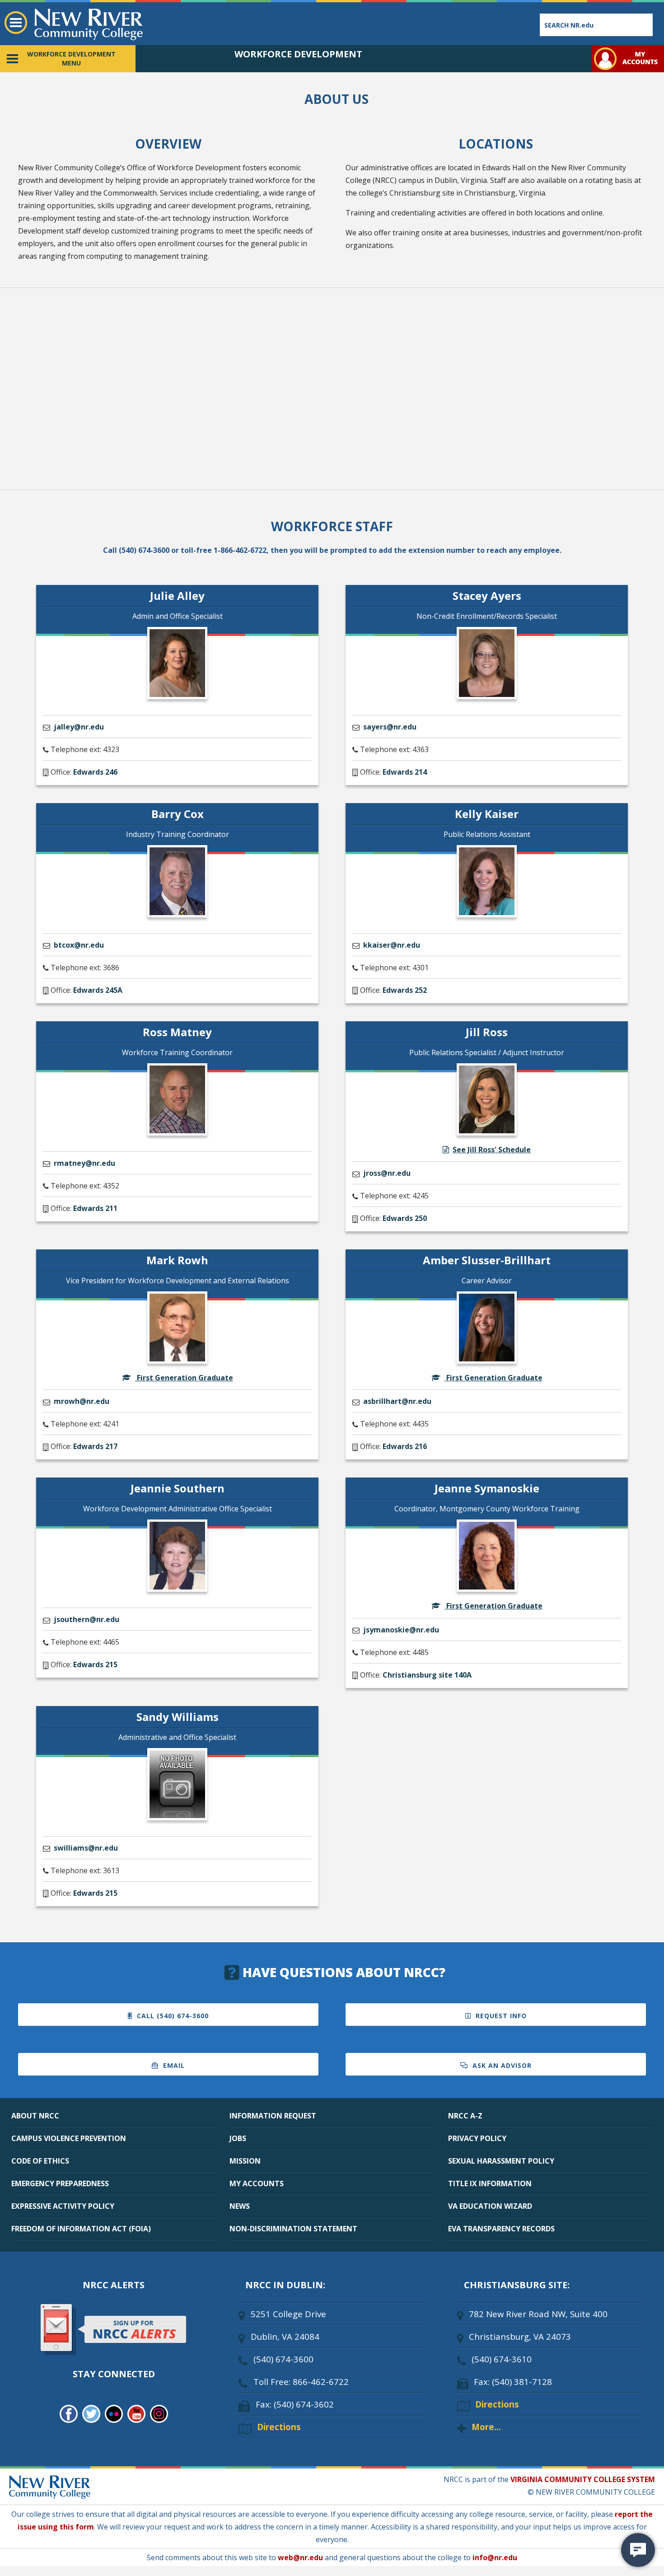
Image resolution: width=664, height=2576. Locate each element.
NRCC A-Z (465, 2116)
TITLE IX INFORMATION (490, 2183)
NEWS (240, 2206)
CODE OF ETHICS (40, 2161)
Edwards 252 (405, 990)
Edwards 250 (405, 1218)
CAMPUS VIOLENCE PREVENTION (69, 2138)
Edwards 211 (95, 1208)
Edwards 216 (405, 1446)
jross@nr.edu (387, 1173)
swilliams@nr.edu (86, 1848)
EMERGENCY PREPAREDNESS (60, 2183)
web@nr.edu (300, 2557)
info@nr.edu (495, 2557)
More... (486, 2427)
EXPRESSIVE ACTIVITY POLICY (63, 2206)
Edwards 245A (98, 990)
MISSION (245, 2161)
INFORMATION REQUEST (273, 2116)
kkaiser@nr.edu (392, 945)
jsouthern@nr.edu (87, 1619)
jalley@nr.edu (79, 727)
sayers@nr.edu (390, 727)
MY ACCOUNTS (257, 2183)
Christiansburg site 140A (427, 1675)
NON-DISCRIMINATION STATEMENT (293, 2229)
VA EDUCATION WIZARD (490, 2206)
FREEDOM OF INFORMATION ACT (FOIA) (81, 2229)
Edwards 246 (95, 772)
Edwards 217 (95, 1446)
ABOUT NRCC (35, 2116)
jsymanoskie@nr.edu (401, 1630)
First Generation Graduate (184, 1378)
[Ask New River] (638, 2550)
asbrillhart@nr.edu (397, 1401)
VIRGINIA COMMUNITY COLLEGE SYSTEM (583, 2479)
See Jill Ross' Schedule (492, 1150)
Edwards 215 (95, 1664)
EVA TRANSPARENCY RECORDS (501, 2229)
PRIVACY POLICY (477, 2138)
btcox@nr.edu (79, 945)
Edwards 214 (405, 772)
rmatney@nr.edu (84, 1163)
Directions (279, 2427)
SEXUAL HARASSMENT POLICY (501, 2161)
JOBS (238, 2138)
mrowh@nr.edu (82, 1401)
